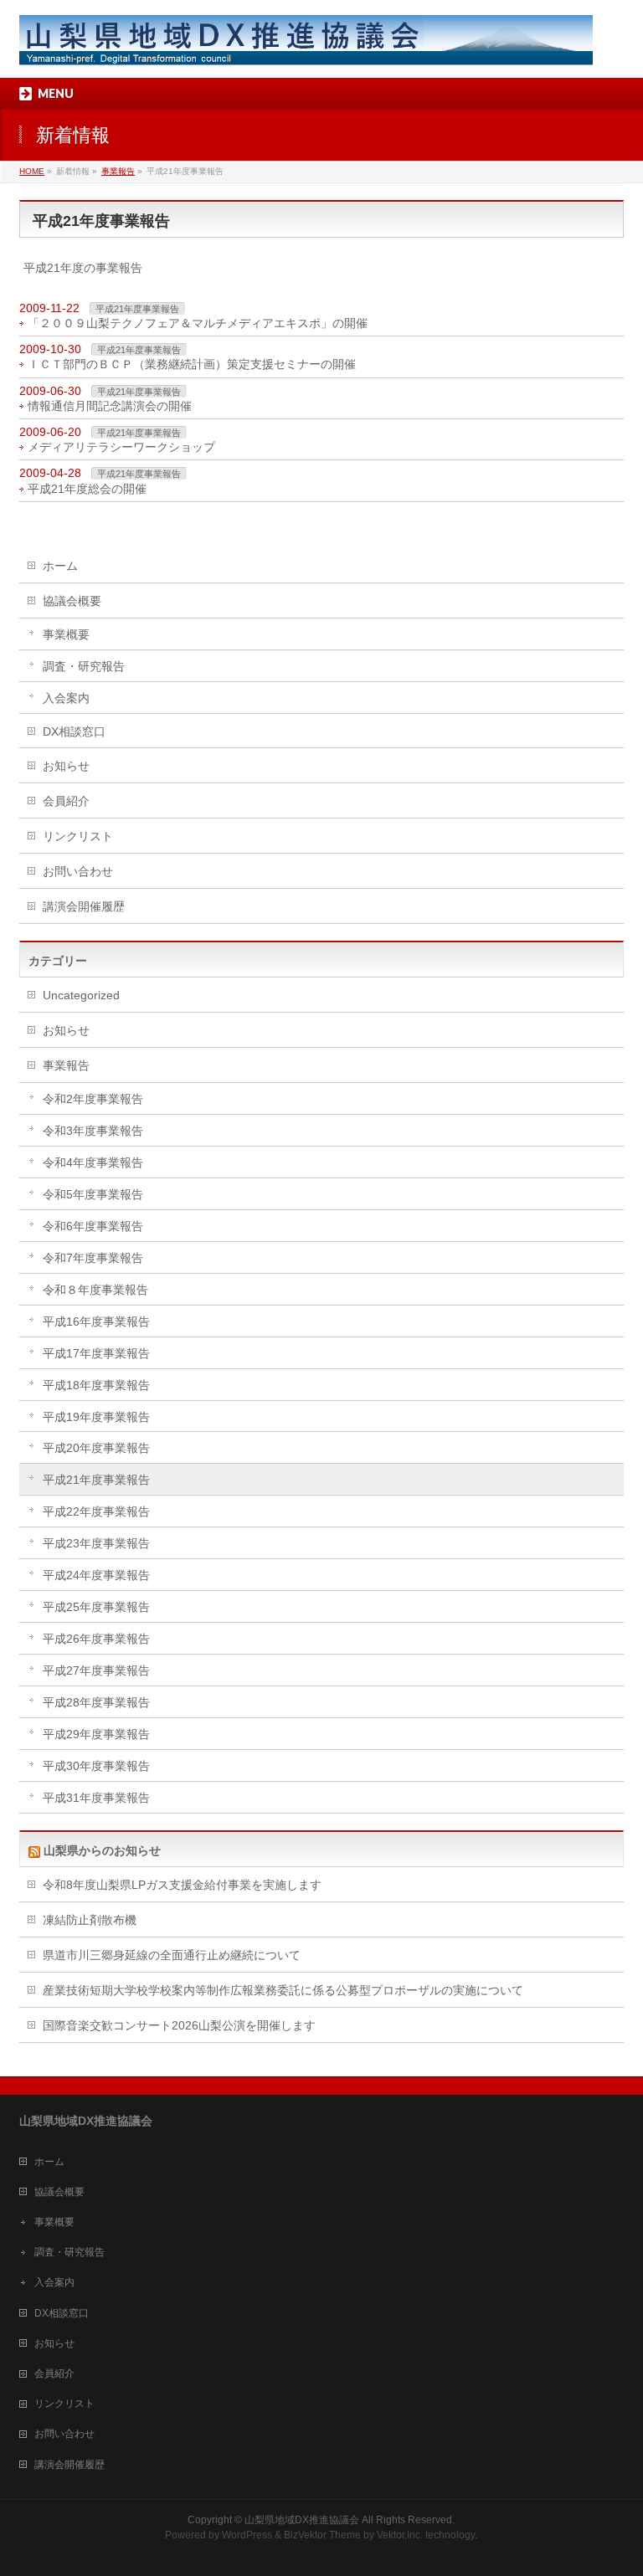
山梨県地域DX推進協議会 (302, 2520)
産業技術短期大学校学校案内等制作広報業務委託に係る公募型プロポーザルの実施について (283, 1990)
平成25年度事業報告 (96, 1607)
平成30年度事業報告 (96, 1766)
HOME (32, 171)
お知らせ (66, 766)
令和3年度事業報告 (93, 1131)
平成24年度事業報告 (96, 1575)
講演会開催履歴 (84, 906)
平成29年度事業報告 (96, 1734)
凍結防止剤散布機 (90, 1920)
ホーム (60, 566)
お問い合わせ (78, 871)
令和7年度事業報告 (93, 1258)
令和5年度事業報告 (93, 1194)
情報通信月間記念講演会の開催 (110, 406)
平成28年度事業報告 (96, 1702)
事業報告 (118, 171)
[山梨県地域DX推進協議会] (306, 46)
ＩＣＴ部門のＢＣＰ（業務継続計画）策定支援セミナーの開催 (192, 364)
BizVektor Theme (322, 2535)
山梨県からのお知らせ (102, 1850)
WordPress (247, 2535)
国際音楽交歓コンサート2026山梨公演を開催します (179, 2025)
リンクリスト (78, 836)
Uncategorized (81, 995)
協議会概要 (72, 601)
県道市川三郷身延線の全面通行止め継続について (172, 1955)
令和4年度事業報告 (93, 1162)
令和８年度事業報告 (95, 1290)
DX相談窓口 (74, 731)
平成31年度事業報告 (96, 1798)
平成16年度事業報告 (96, 1321)
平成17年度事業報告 (96, 1353)
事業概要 (66, 634)
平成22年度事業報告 (96, 1511)
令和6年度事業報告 (93, 1226)
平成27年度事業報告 (96, 1670)
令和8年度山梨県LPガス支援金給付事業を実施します (182, 1885)
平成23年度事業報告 (96, 1543)
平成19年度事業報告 (96, 1417)
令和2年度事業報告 (93, 1099)
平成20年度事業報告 (96, 1448)
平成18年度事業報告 (96, 1385)
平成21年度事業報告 (137, 309)
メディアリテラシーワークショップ (121, 447)
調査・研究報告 (84, 666)
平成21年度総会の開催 (87, 489)
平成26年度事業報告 (96, 1639)
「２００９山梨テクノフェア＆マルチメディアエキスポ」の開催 (198, 323)
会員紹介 (66, 801)
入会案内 (66, 698)
